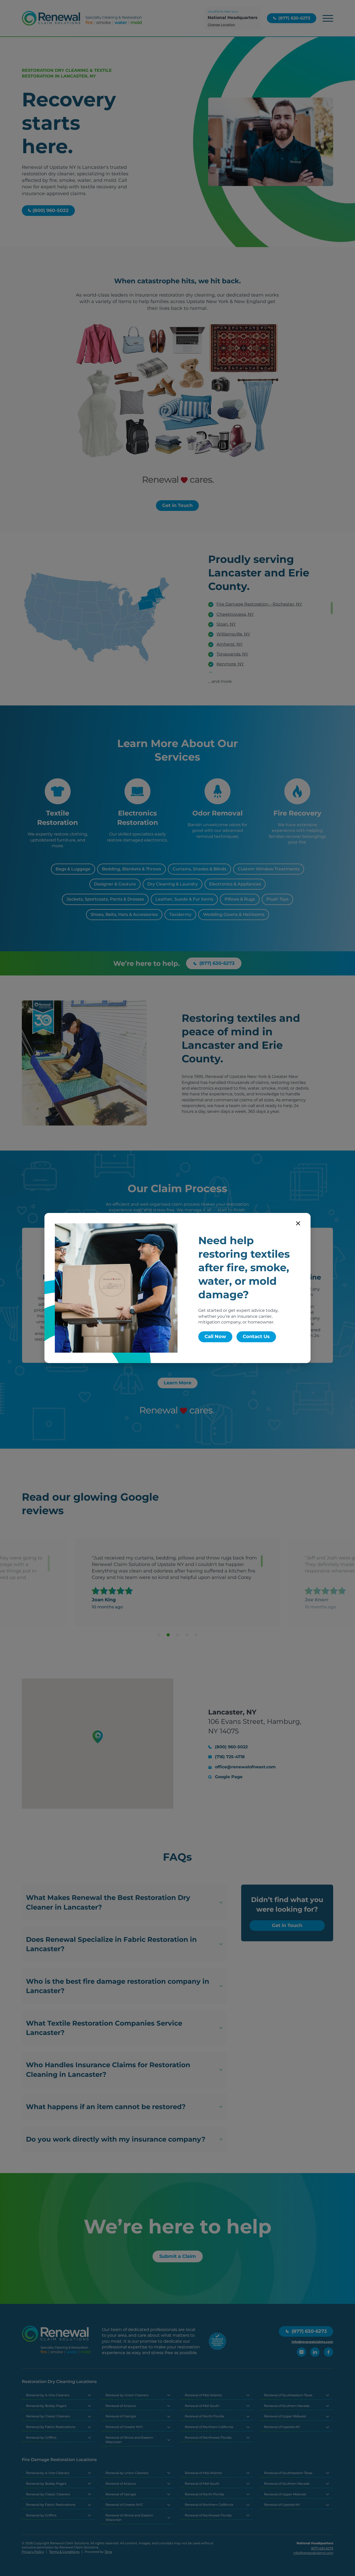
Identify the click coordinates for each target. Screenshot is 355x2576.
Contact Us (256, 1337)
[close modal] (298, 1223)
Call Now (215, 1337)
